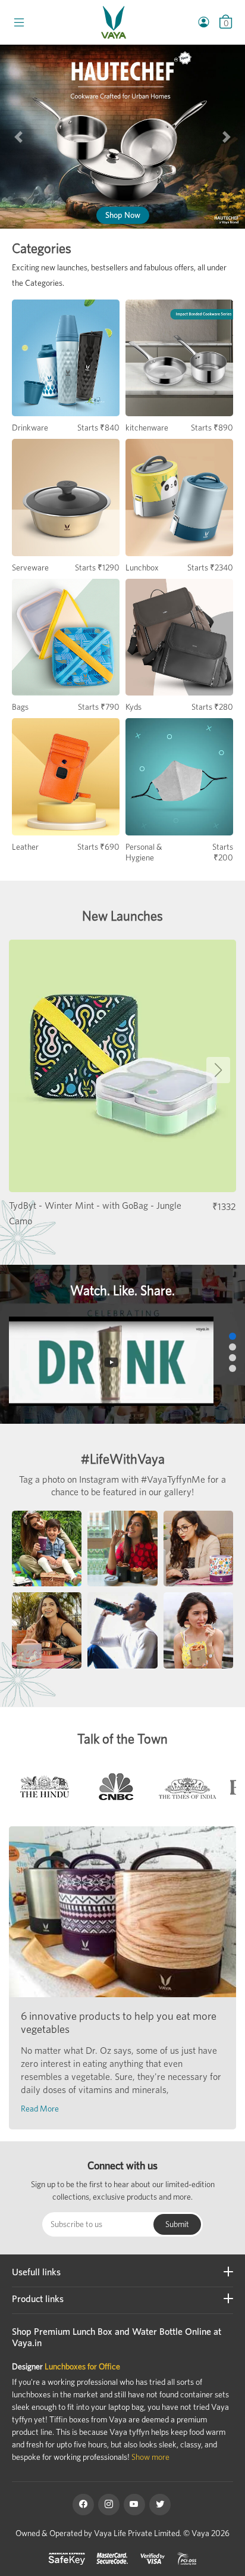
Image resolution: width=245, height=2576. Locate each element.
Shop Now (123, 215)
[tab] (45, 1790)
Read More (40, 2109)
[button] (18, 137)
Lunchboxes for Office (82, 2366)
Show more (150, 2457)
